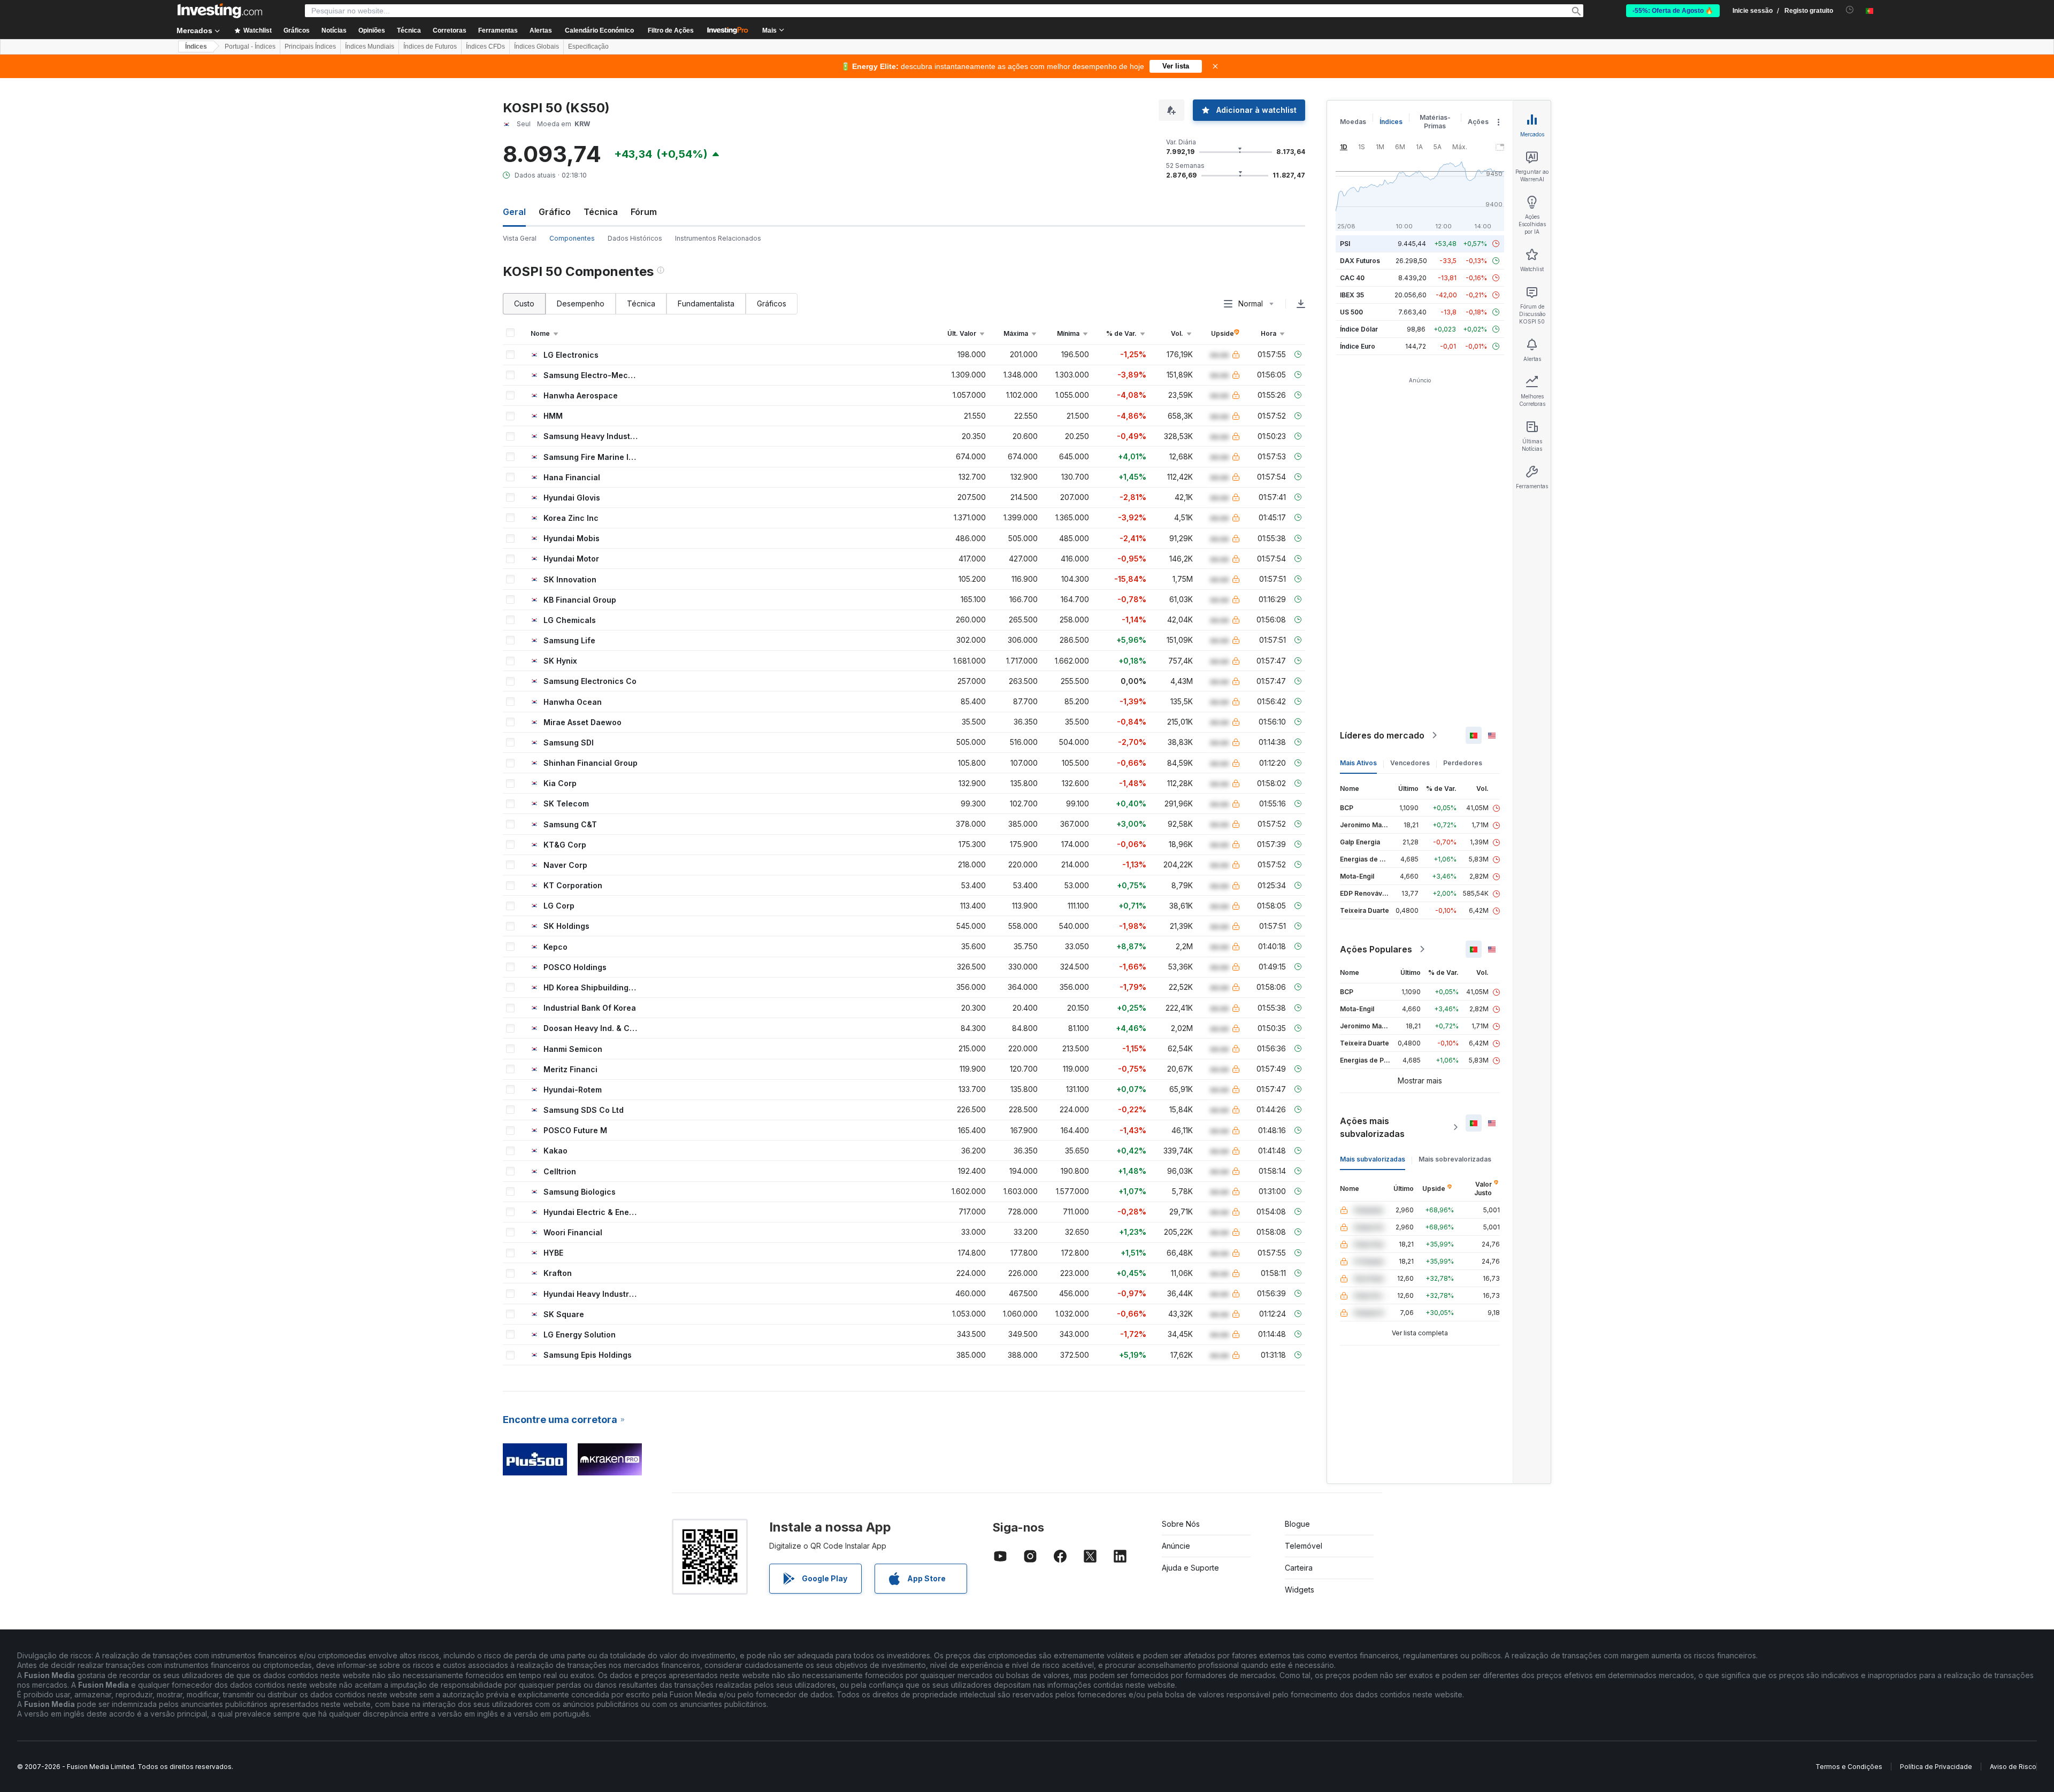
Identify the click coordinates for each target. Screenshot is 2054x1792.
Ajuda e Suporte (1190, 1568)
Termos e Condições (1849, 1767)
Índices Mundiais (370, 47)
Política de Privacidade (1936, 1767)
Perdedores (1463, 763)
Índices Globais (537, 47)
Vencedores (1410, 763)
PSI (1345, 244)
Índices (196, 47)
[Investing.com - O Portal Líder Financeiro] (220, 11)
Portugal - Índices (250, 47)
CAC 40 (1352, 278)
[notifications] (1850, 10)
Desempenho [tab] (581, 303)
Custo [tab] (524, 303)
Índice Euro (1358, 346)
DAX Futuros (1360, 261)
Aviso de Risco (2013, 1767)
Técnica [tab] (641, 303)
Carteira (1299, 1568)
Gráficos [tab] (772, 303)
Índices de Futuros (430, 47)
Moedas (1353, 122)
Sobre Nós (1181, 1524)
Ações (1478, 122)
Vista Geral (520, 238)
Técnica (601, 212)
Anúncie (1176, 1546)
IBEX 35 (1352, 295)
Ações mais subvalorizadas (1372, 1127)
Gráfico (555, 212)
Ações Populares (1376, 949)
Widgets (1300, 1590)
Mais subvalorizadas (1373, 1159)
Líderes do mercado (1382, 735)
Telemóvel (1304, 1546)
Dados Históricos (635, 238)
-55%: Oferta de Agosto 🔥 (1673, 11)
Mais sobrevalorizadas (1455, 1159)
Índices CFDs (485, 47)
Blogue (1297, 1524)
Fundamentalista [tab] (706, 303)
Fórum (644, 212)
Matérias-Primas (1435, 122)
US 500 (1351, 312)
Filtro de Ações (671, 30)
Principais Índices (310, 47)
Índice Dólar (1359, 329)
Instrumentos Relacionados (718, 238)
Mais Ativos (1358, 763)
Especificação (588, 47)
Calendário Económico (599, 30)
